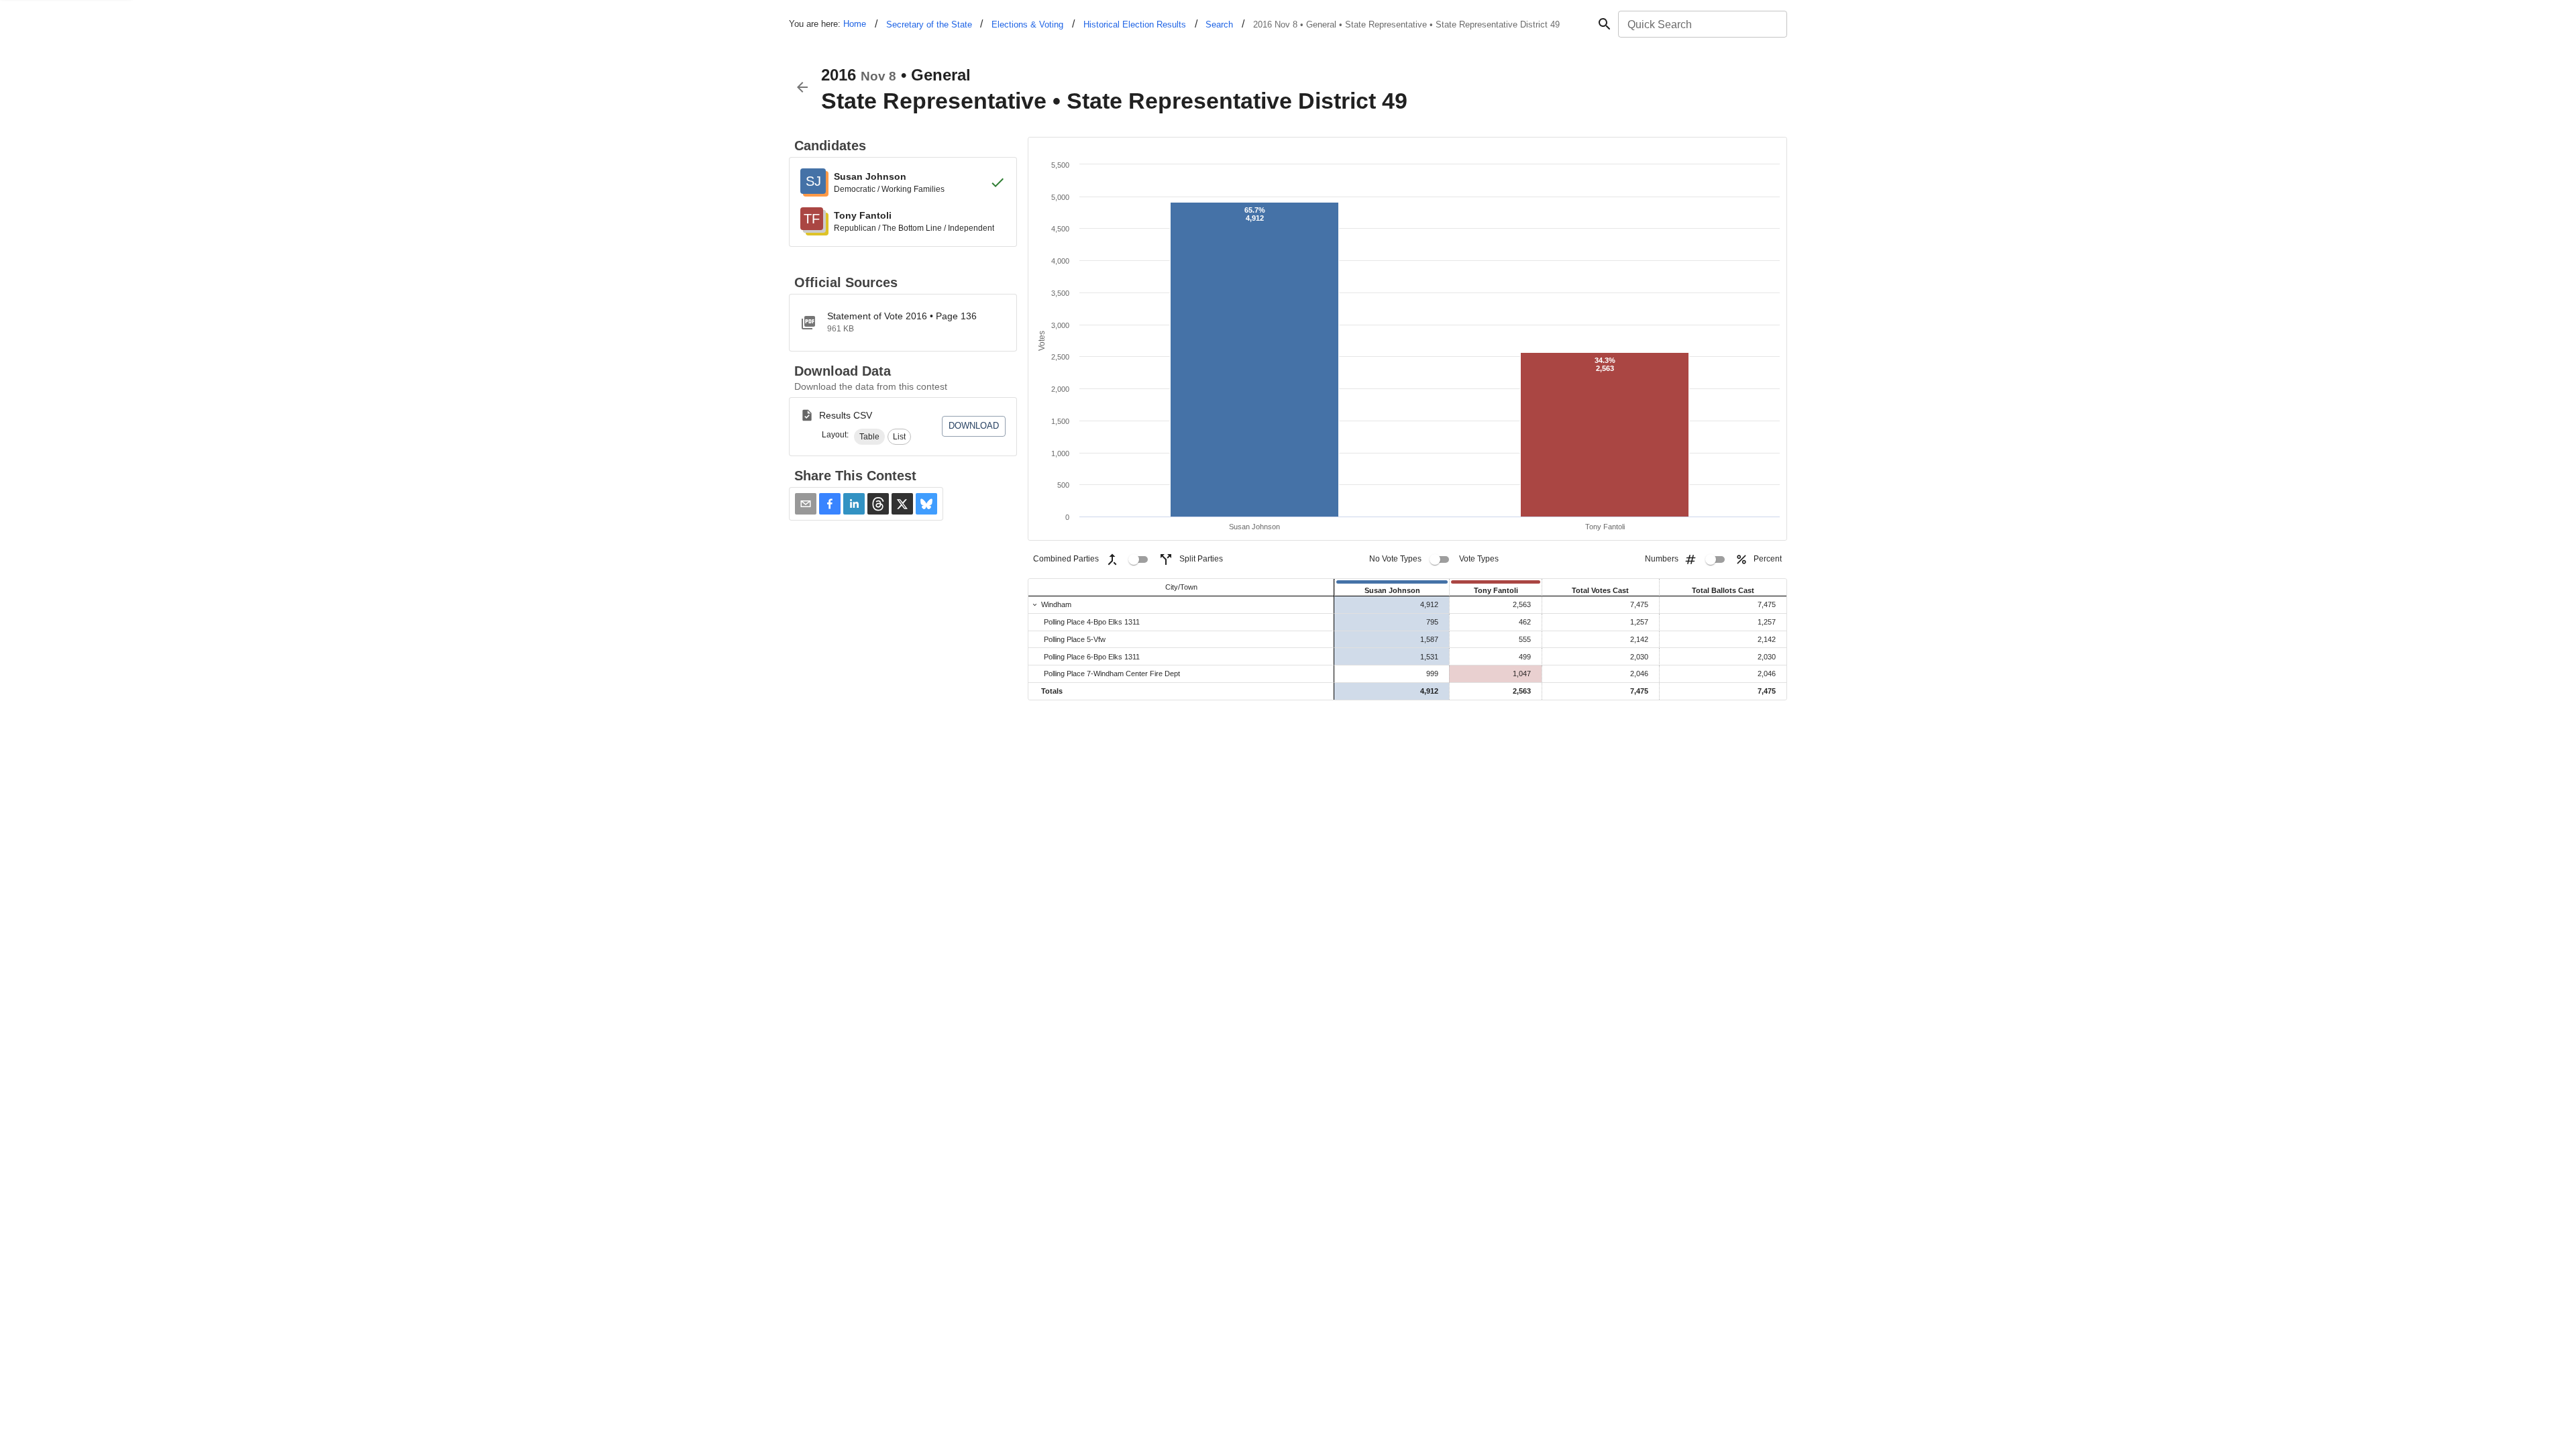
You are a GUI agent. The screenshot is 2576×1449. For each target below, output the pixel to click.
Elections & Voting (1027, 24)
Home (855, 24)
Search (1219, 24)
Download (974, 426)
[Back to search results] (802, 87)
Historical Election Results (1135, 24)
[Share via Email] (806, 504)
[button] (869, 437)
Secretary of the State (929, 24)
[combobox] (1702, 24)
